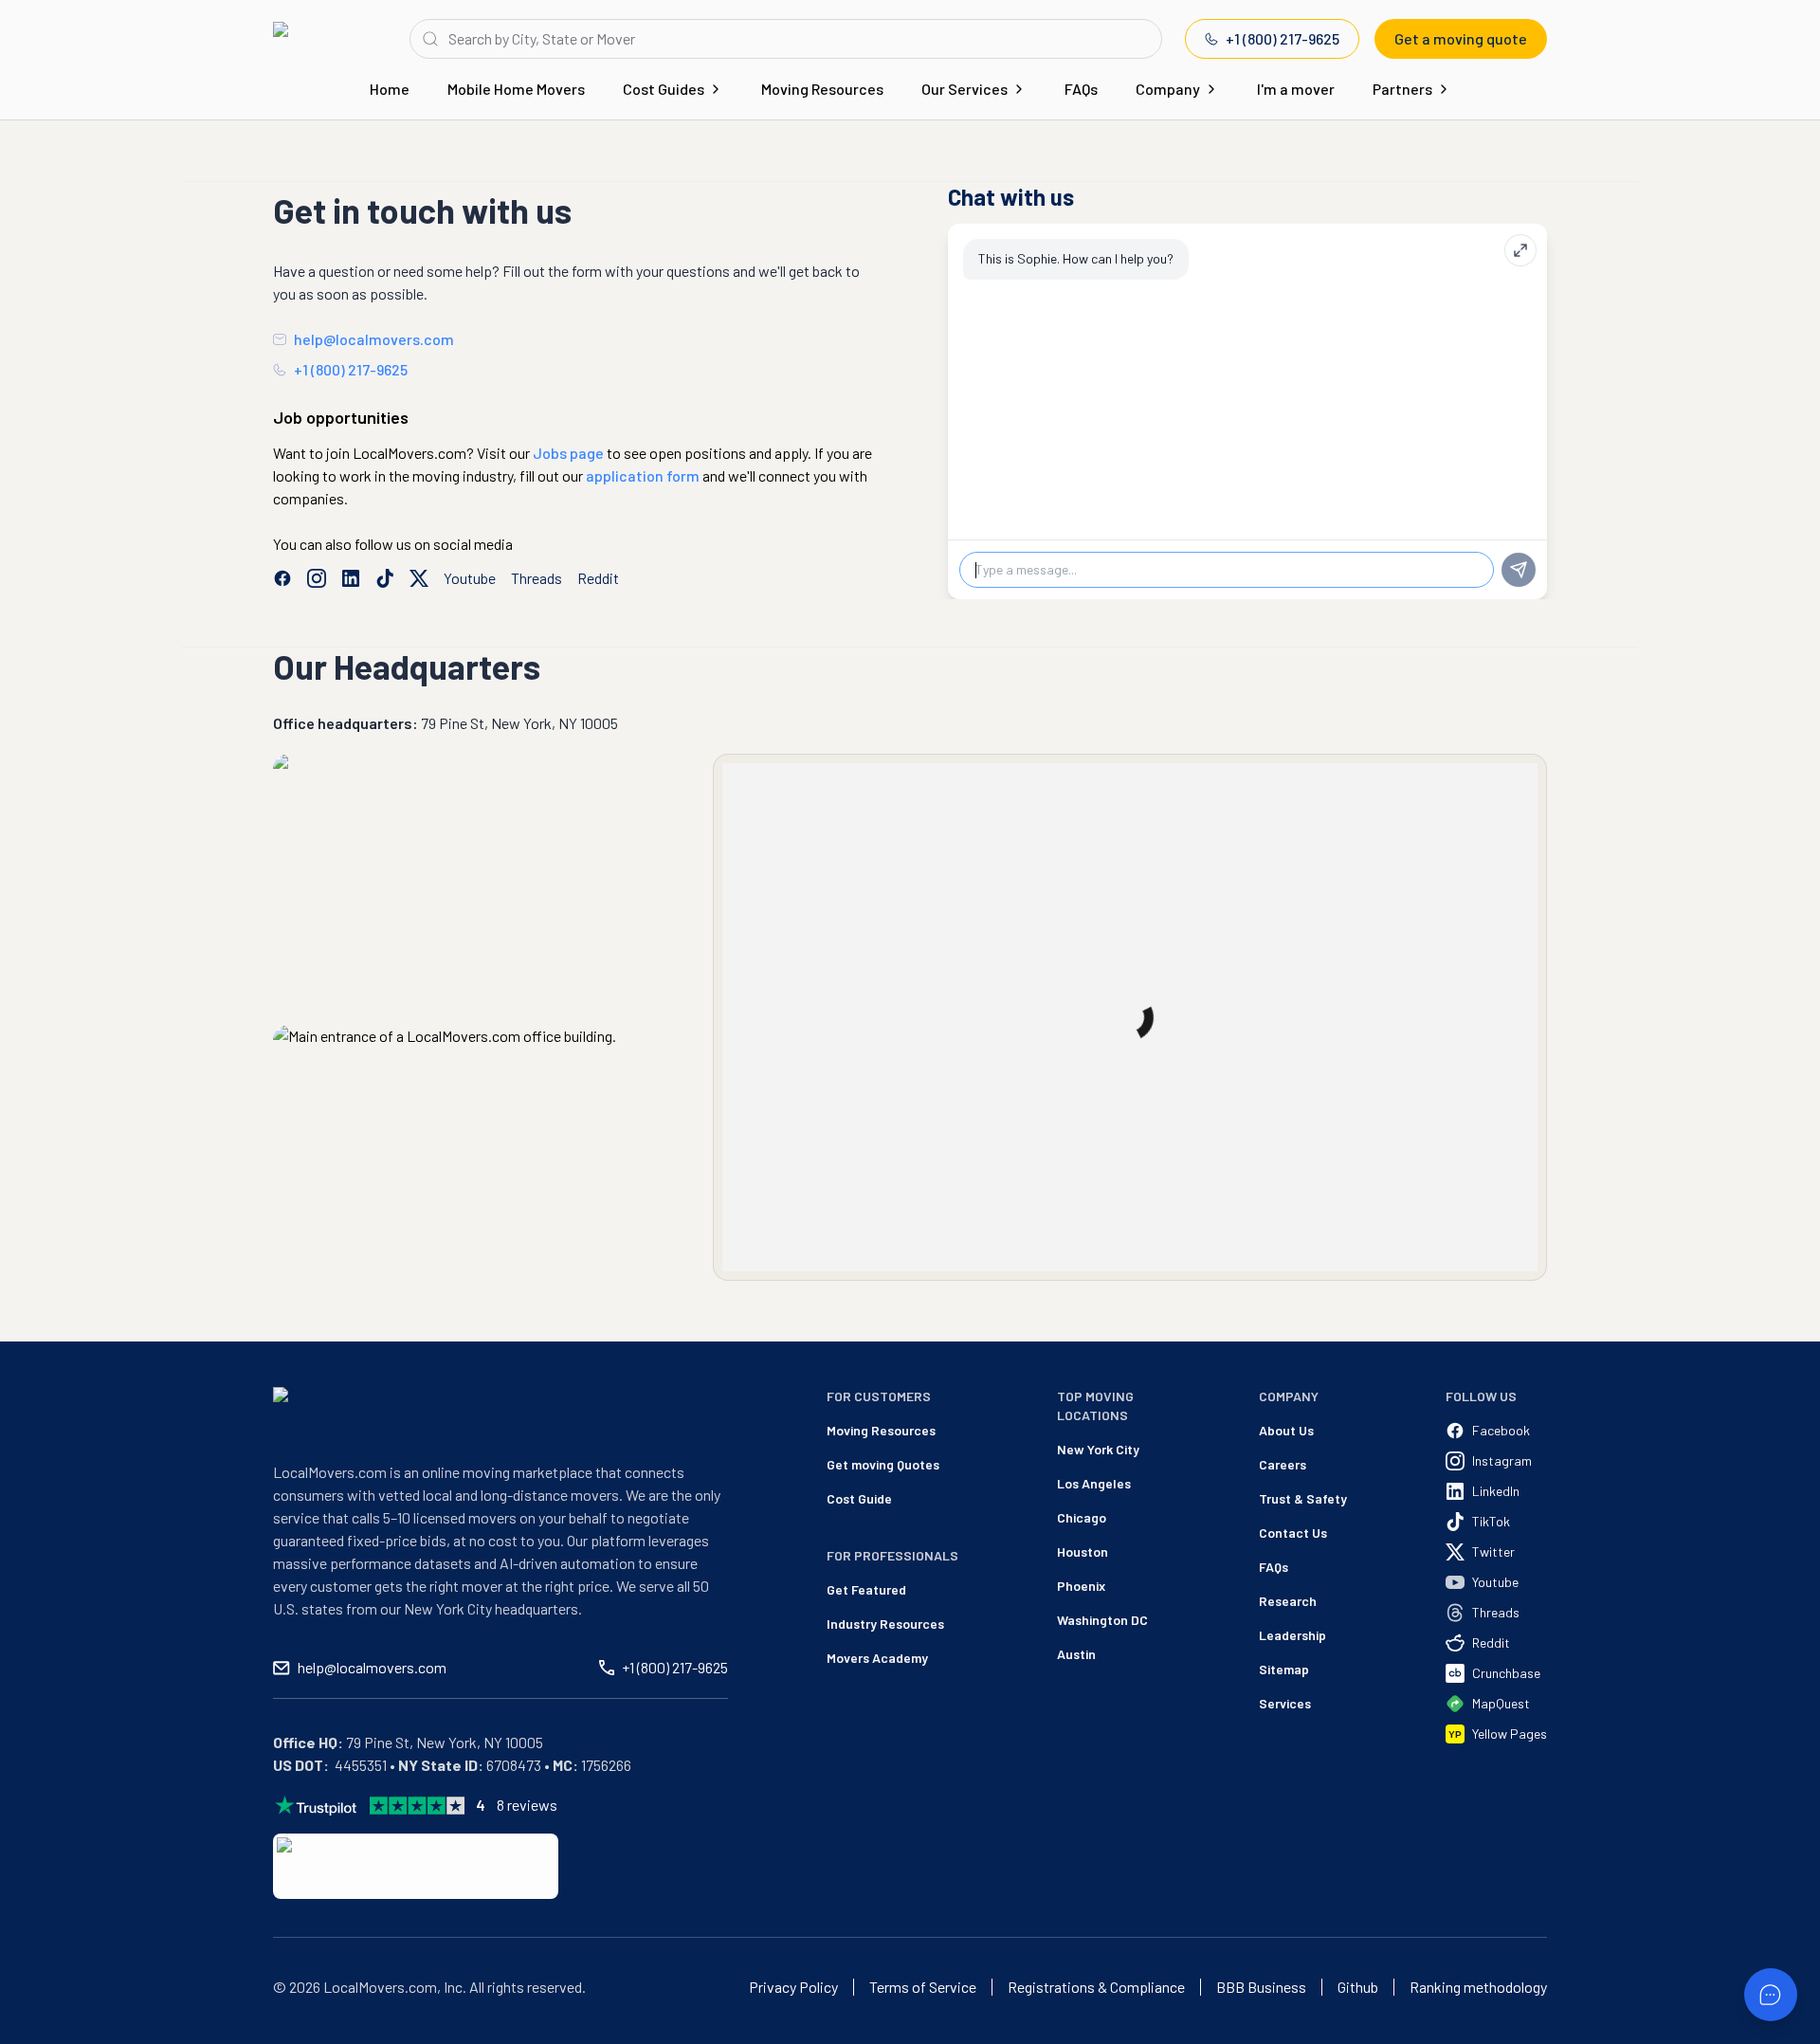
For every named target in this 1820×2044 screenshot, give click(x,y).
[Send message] (1519, 570)
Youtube (470, 578)
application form (643, 475)
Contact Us (1293, 1533)
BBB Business (1261, 1987)
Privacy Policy (793, 1987)
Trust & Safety (1303, 1498)
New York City (1098, 1449)
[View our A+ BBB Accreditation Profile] (416, 1866)
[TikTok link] (385, 578)
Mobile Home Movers (516, 89)
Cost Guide (859, 1498)
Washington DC (1102, 1620)
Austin (1076, 1654)
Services (1285, 1703)
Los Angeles (1094, 1483)
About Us (1286, 1430)
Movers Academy (877, 1658)
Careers (1283, 1464)
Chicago (1082, 1517)
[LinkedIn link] (351, 578)
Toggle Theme (44, 2032)
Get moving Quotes (883, 1464)
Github (1358, 1987)
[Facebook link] (282, 578)
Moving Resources (822, 89)
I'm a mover (1296, 89)
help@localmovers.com (374, 339)
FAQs (1081, 89)
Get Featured (866, 1589)
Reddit (598, 578)
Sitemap (1284, 1669)
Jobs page (568, 453)
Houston (1083, 1551)
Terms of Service (923, 1987)
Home (390, 89)
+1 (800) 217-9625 (1283, 38)
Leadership (1292, 1635)
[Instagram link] (317, 578)
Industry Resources (885, 1624)
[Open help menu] (1771, 1995)
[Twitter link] (419, 578)
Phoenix (1081, 1586)
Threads (537, 578)
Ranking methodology (1478, 1987)
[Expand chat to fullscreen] (1520, 250)
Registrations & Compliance (1096, 1987)
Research (1288, 1601)
